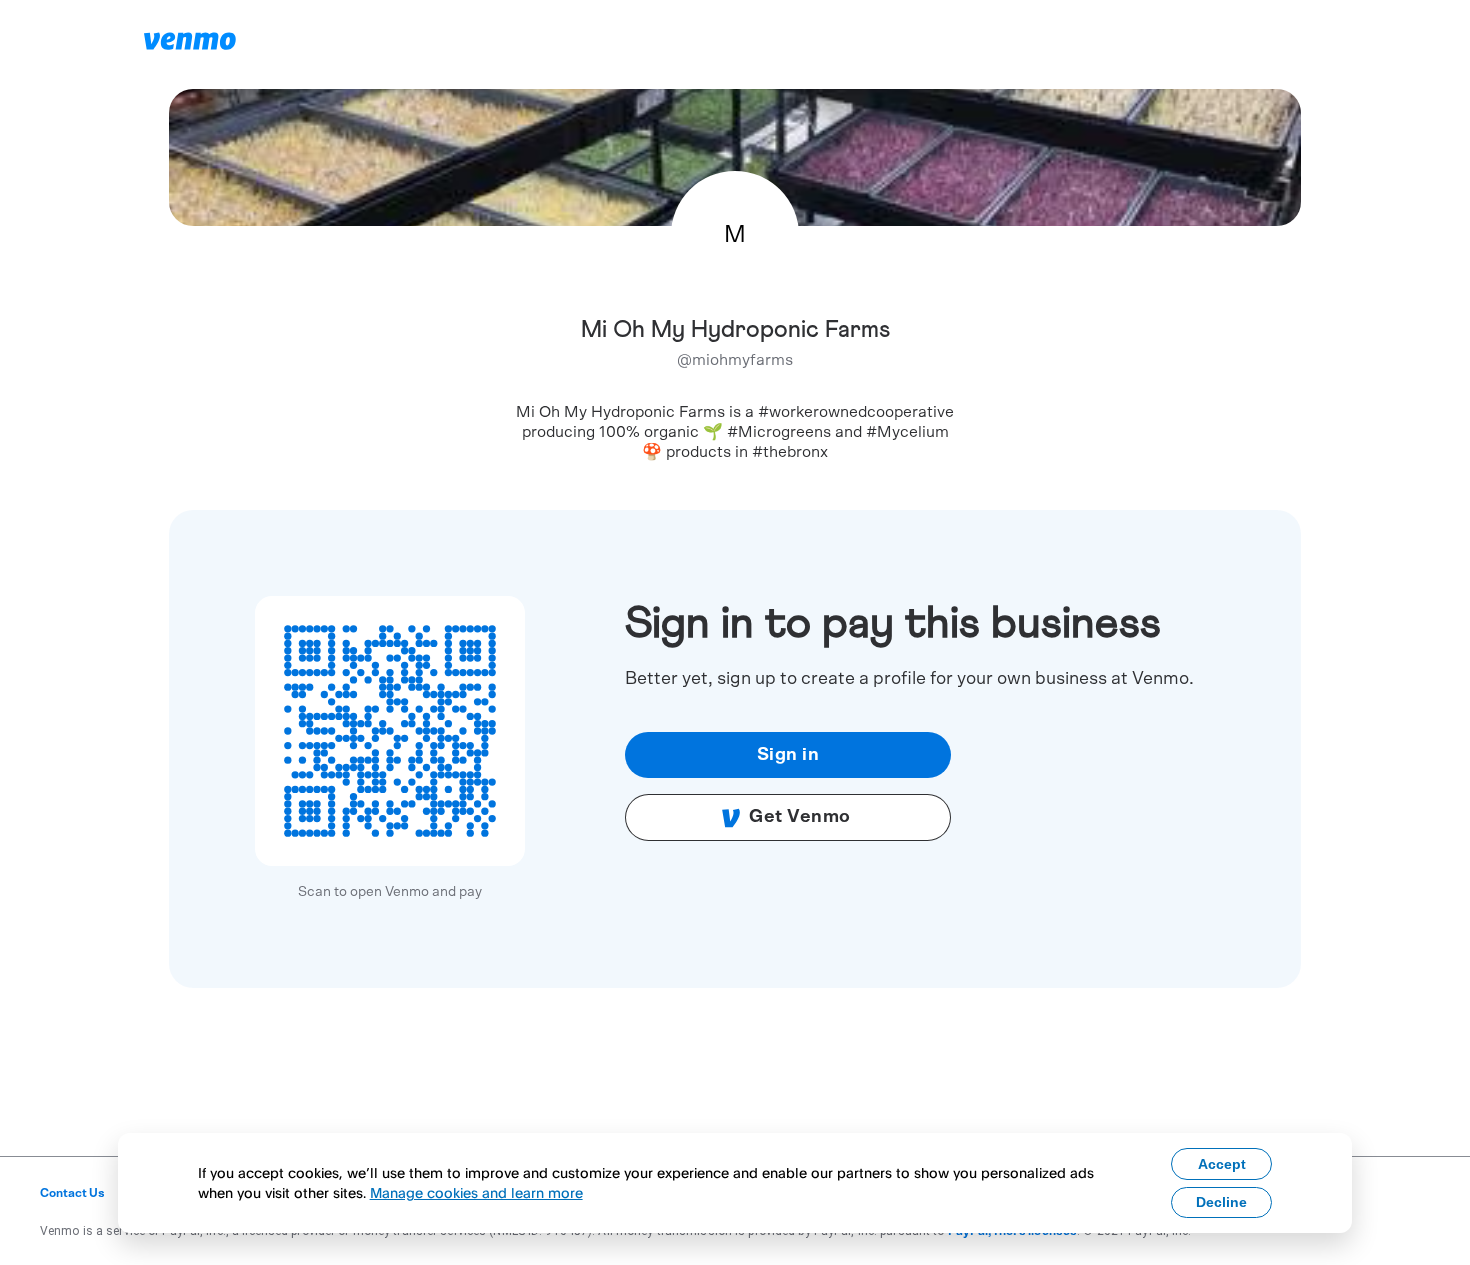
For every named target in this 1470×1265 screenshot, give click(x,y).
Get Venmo (800, 817)
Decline (1221, 1202)
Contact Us (72, 1193)
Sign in (788, 755)
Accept (1222, 1164)
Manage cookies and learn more (476, 1192)
